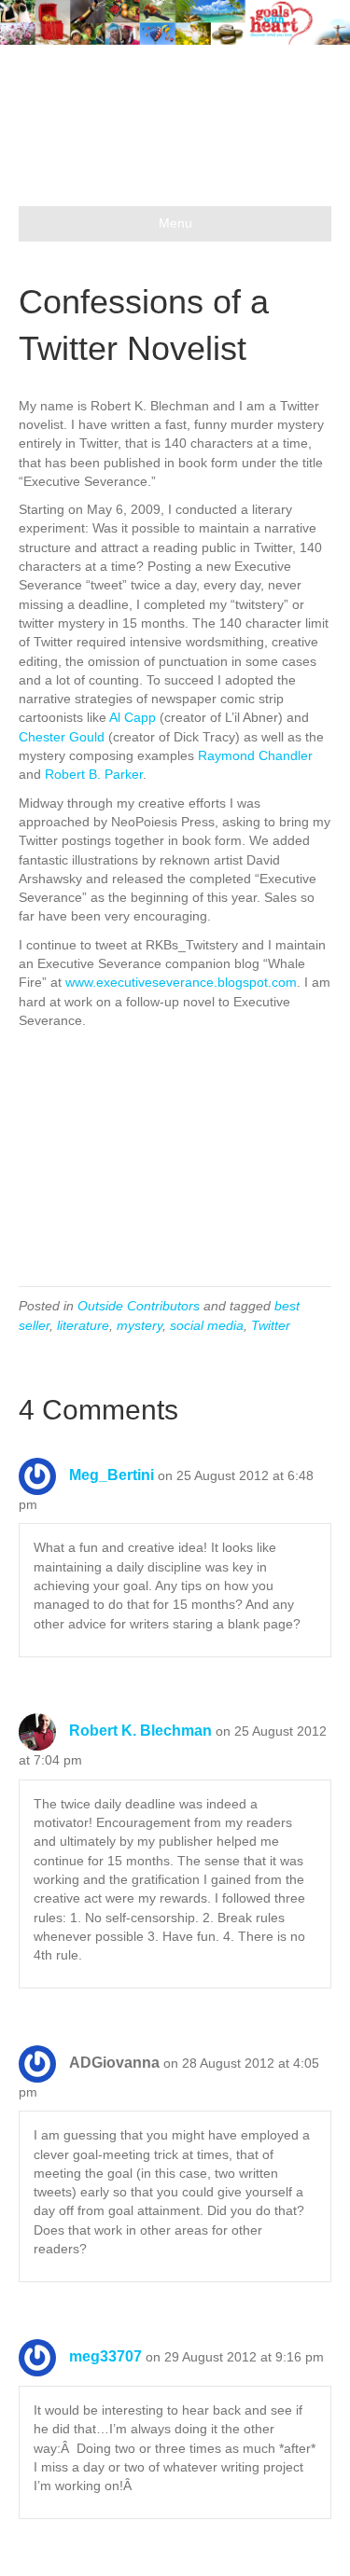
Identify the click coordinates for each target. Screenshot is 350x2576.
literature (83, 1325)
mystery (140, 1325)
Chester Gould (62, 737)
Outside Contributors (139, 1306)
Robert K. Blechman (140, 1731)
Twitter (271, 1325)
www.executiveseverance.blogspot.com (181, 982)
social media (207, 1325)
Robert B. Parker (94, 774)
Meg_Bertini (112, 1475)
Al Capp (133, 717)
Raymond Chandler (255, 755)
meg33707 (105, 2356)
